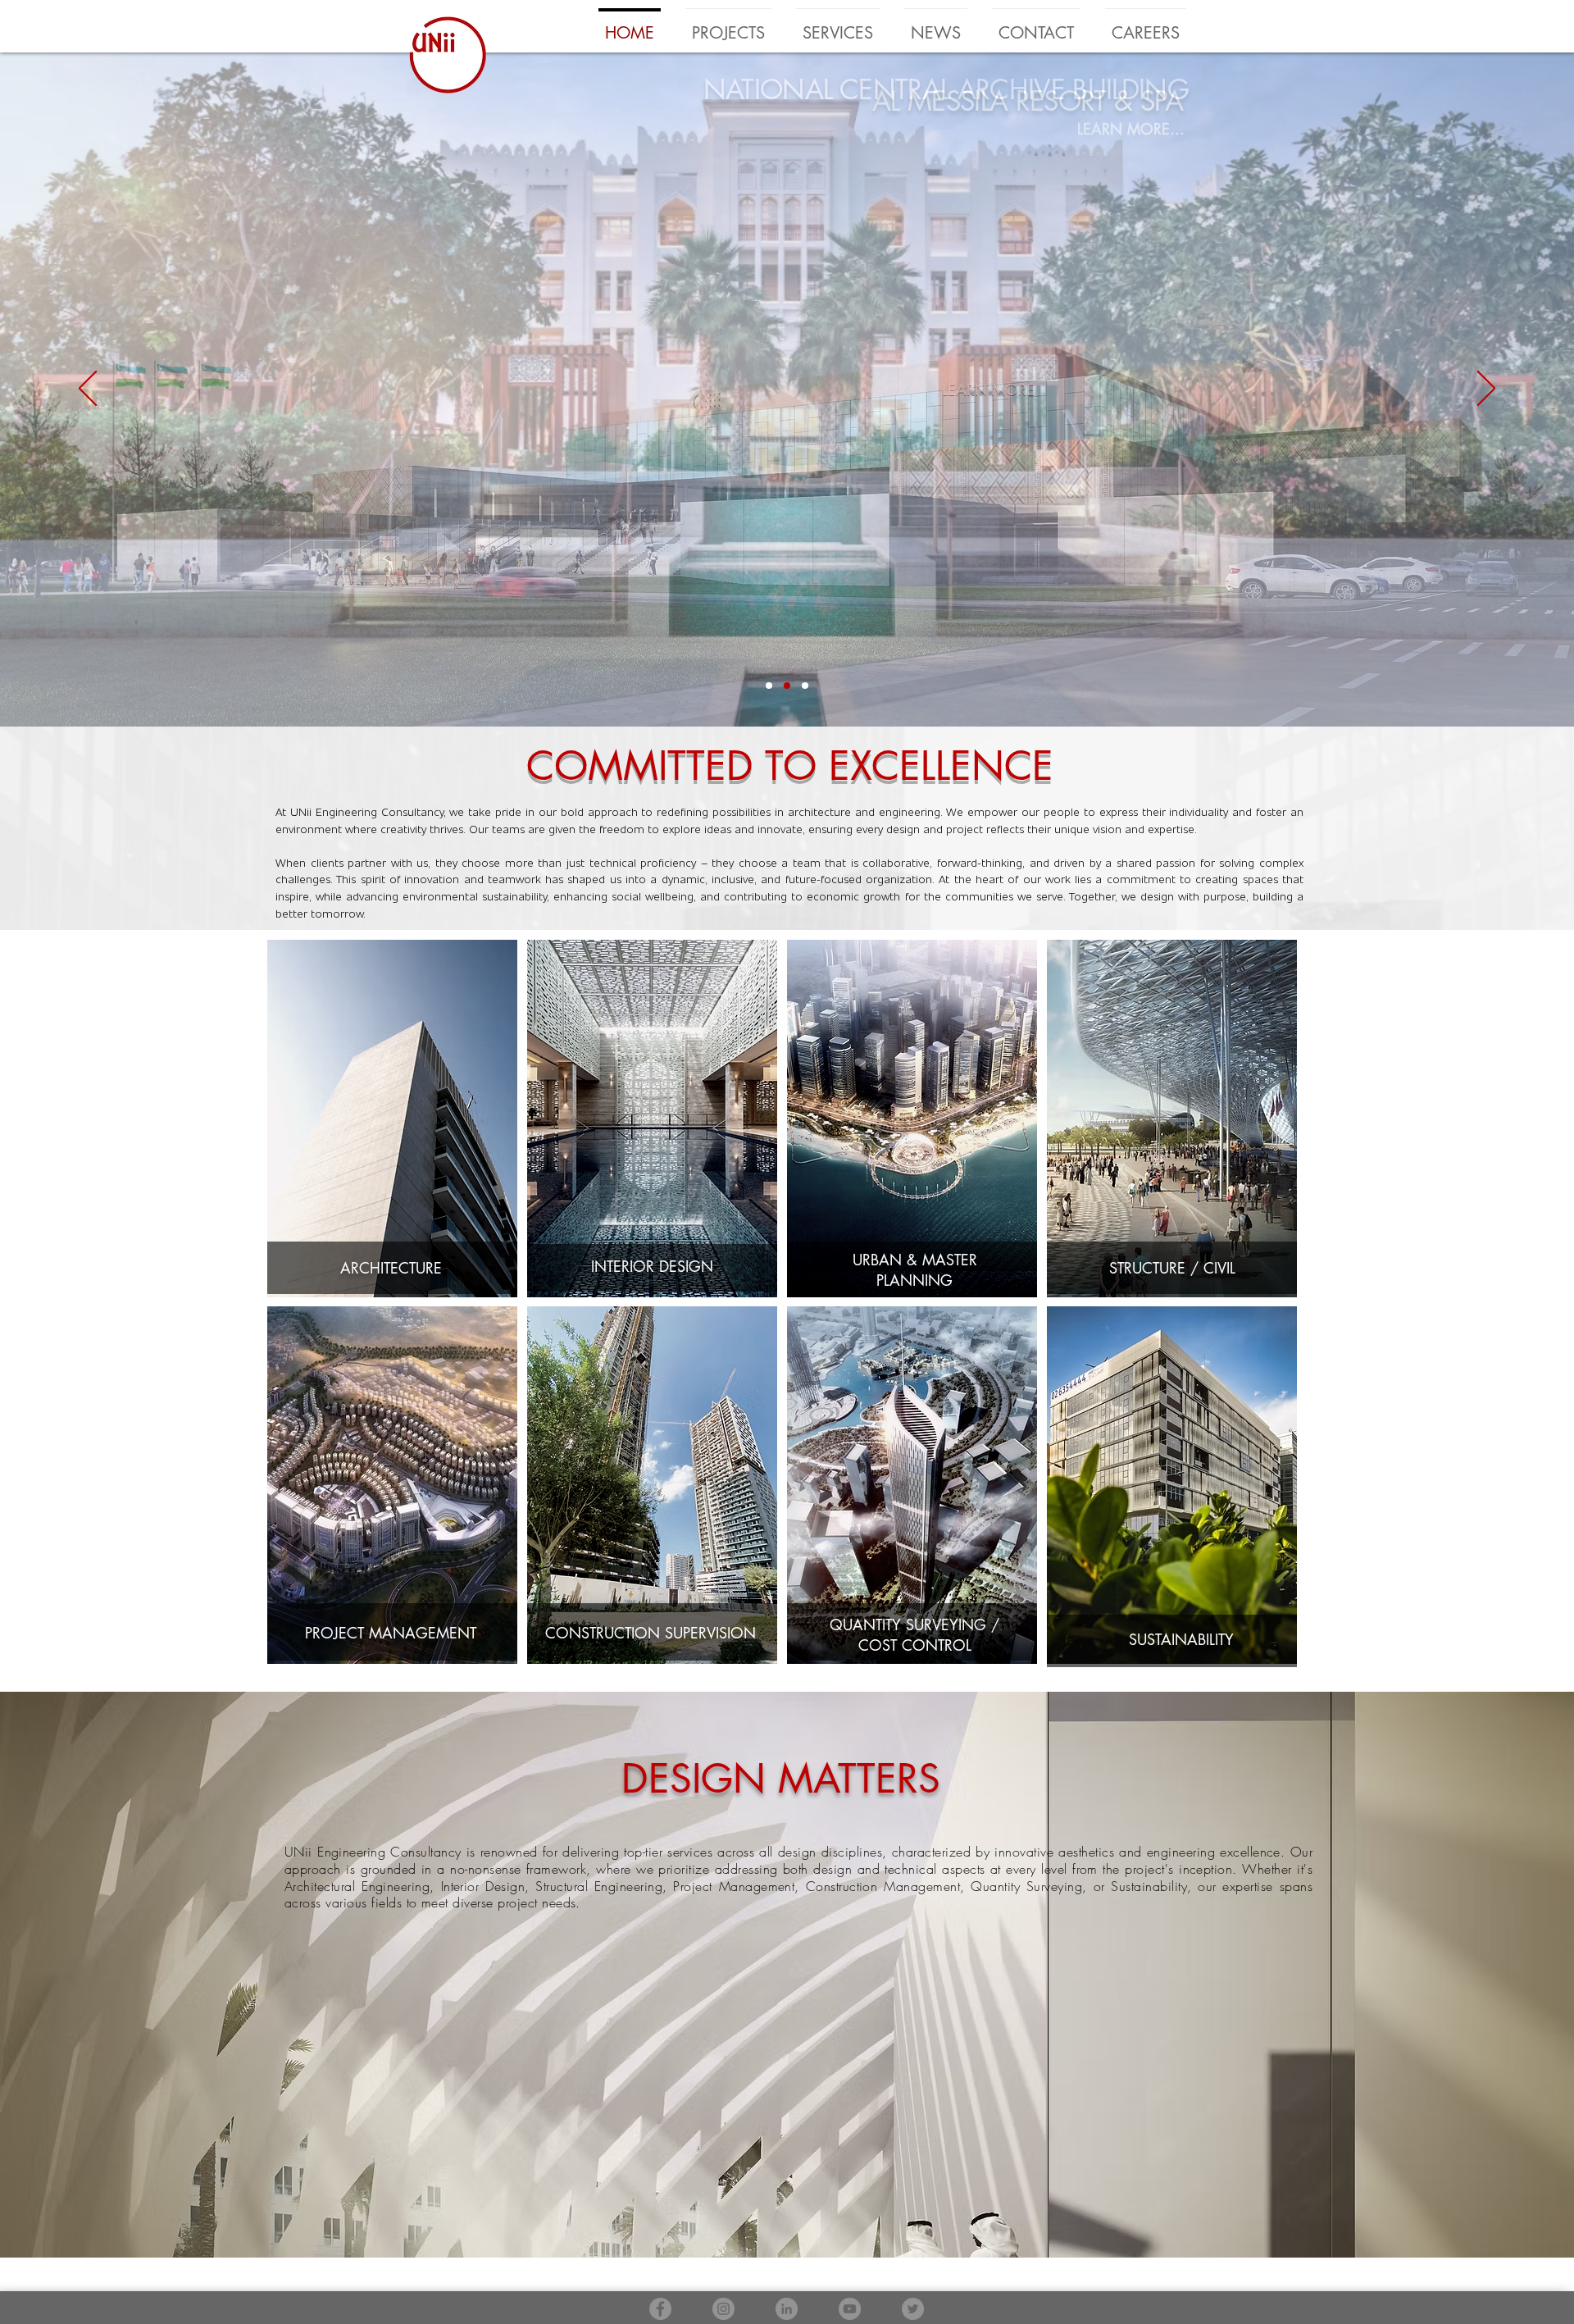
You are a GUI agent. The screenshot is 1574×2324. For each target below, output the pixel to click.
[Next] (1486, 390)
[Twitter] (913, 2309)
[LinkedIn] (787, 2309)
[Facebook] (660, 2309)
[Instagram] (723, 2309)
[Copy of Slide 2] (805, 686)
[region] (1170, 1126)
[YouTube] (850, 2309)
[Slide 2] (787, 686)
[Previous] (88, 390)
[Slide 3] (769, 686)
